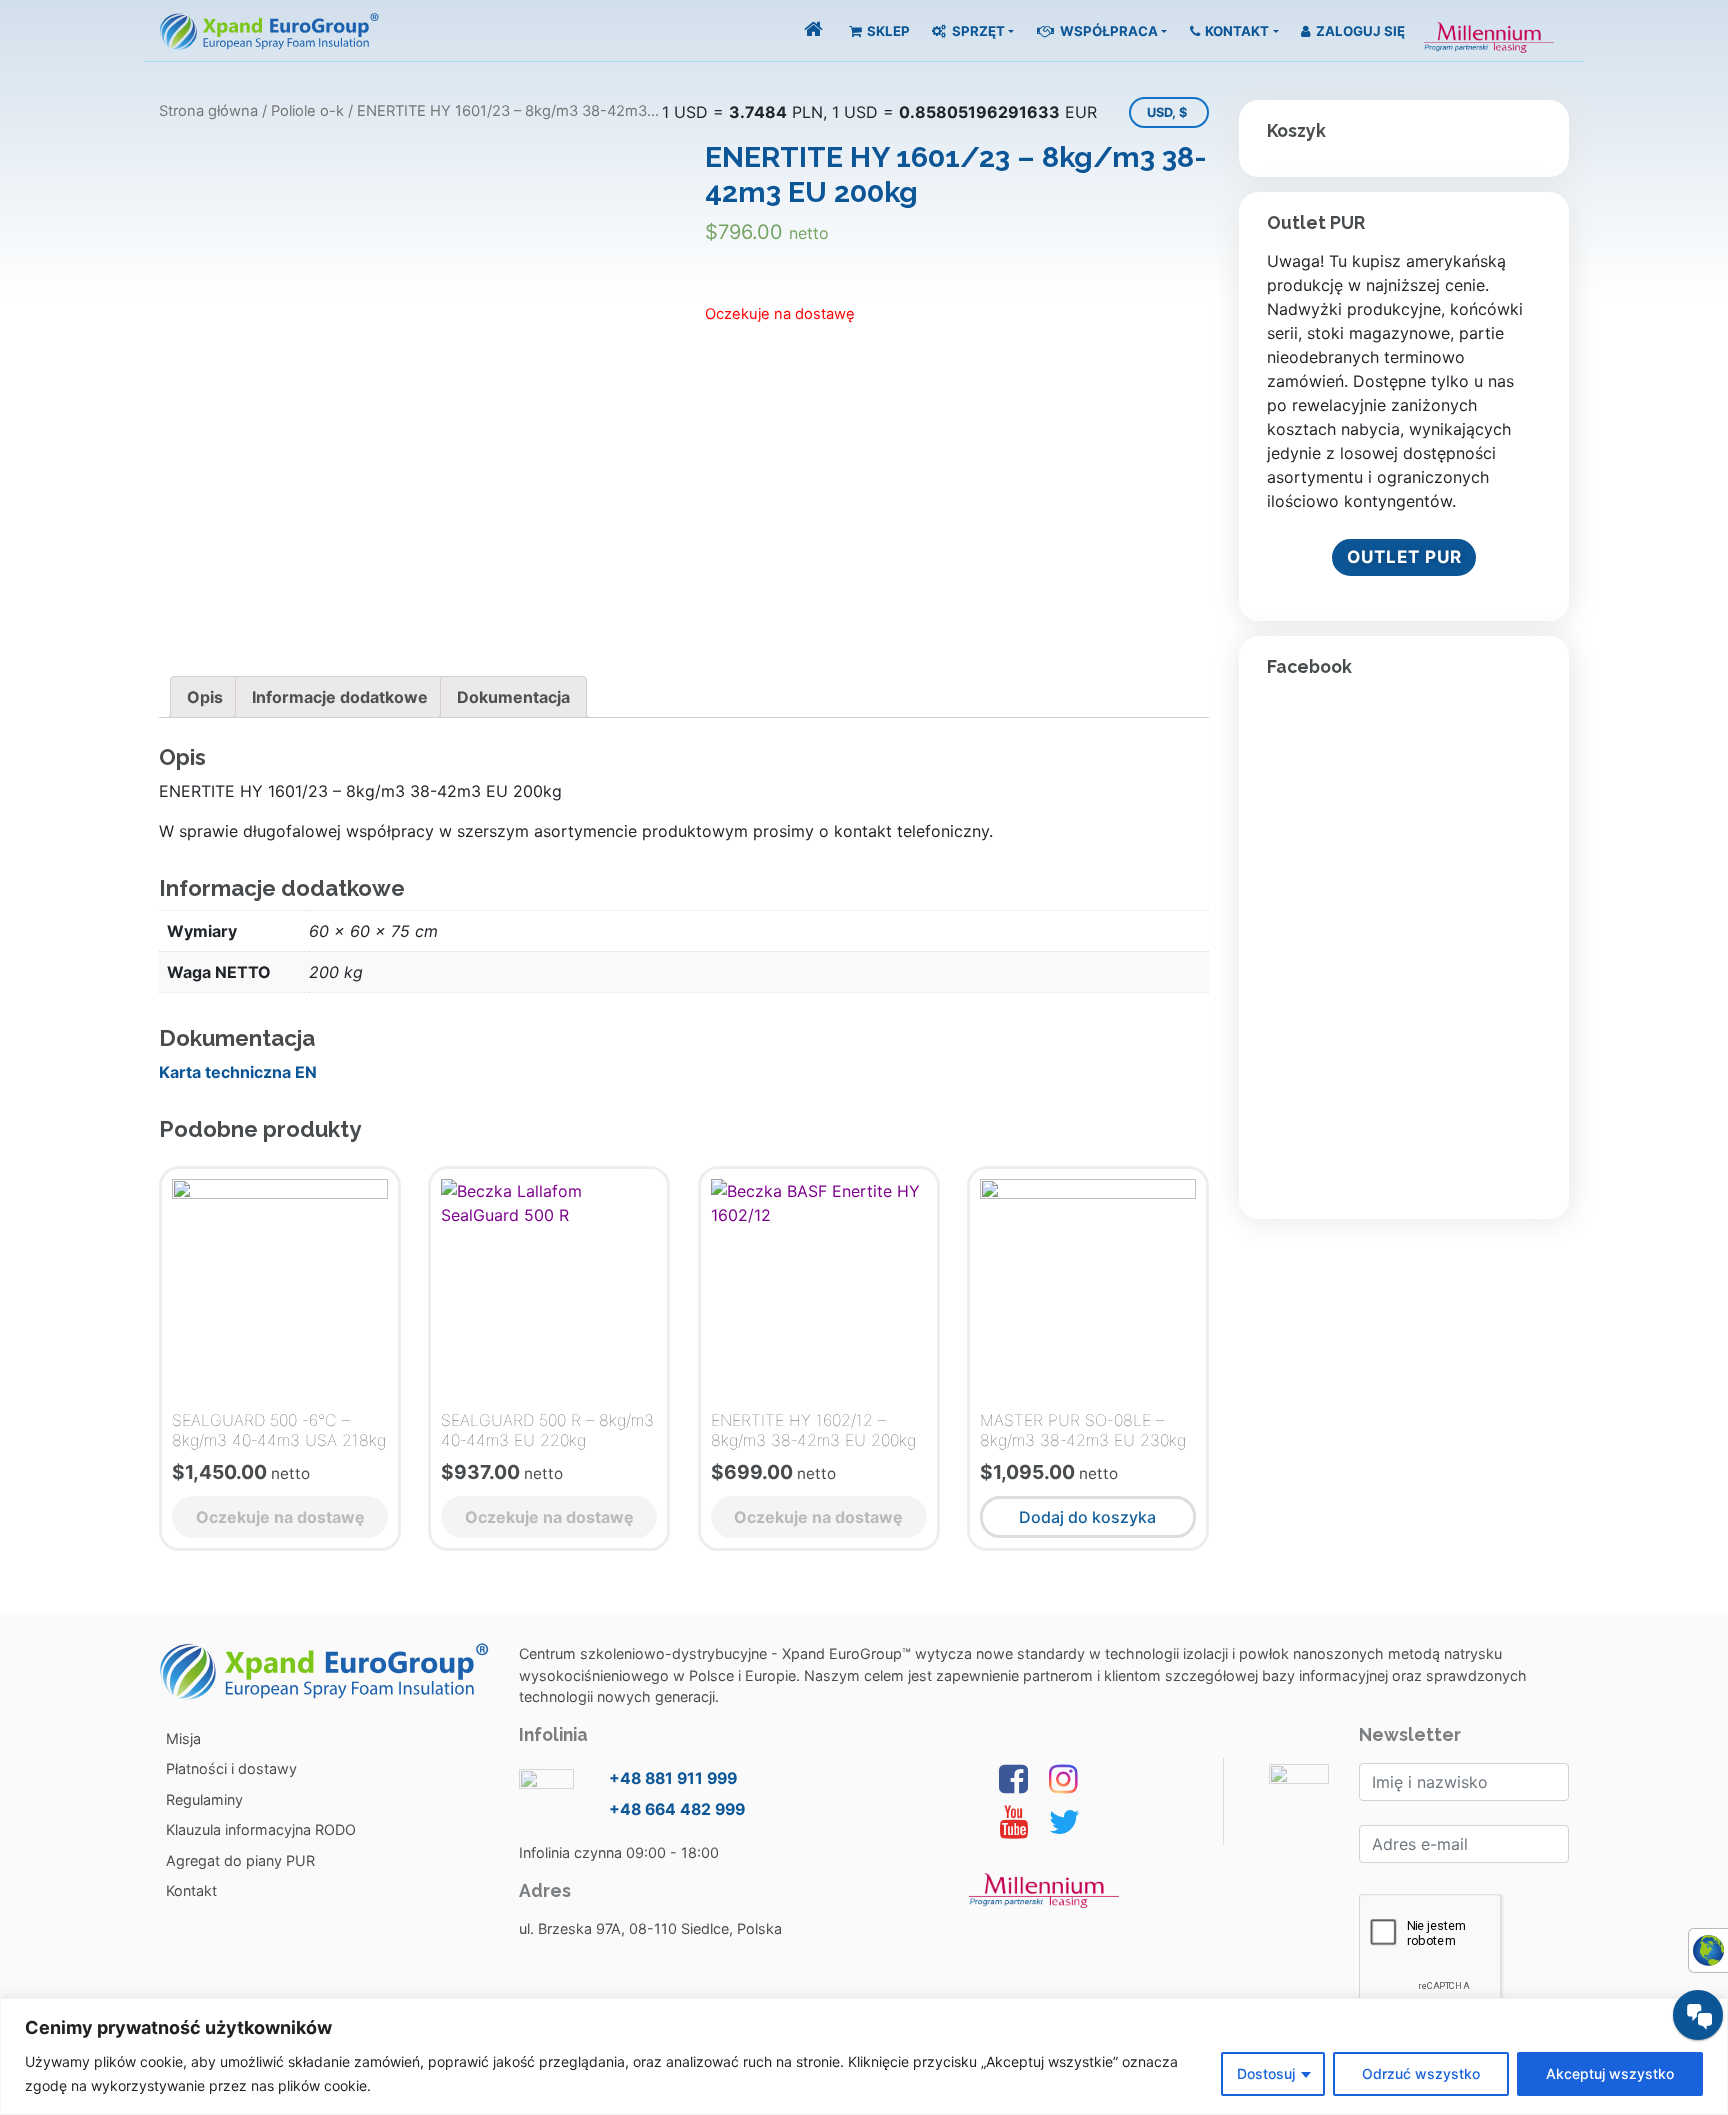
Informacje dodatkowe (340, 697)
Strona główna (208, 111)
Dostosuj (1266, 2073)
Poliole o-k (307, 111)
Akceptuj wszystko (1610, 2073)
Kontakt (1235, 31)
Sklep (887, 31)
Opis (205, 697)
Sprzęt (977, 31)
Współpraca (1107, 31)
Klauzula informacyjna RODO (261, 1829)
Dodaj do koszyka (1087, 1517)
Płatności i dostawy (231, 1768)
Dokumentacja (513, 697)
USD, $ (1167, 112)
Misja (183, 1738)
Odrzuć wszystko (1421, 2073)
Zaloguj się (1359, 31)
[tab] (205, 697)
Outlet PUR (1404, 556)
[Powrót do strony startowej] (813, 31)
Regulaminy (204, 1799)
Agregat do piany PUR (240, 1860)
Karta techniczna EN (238, 1072)
